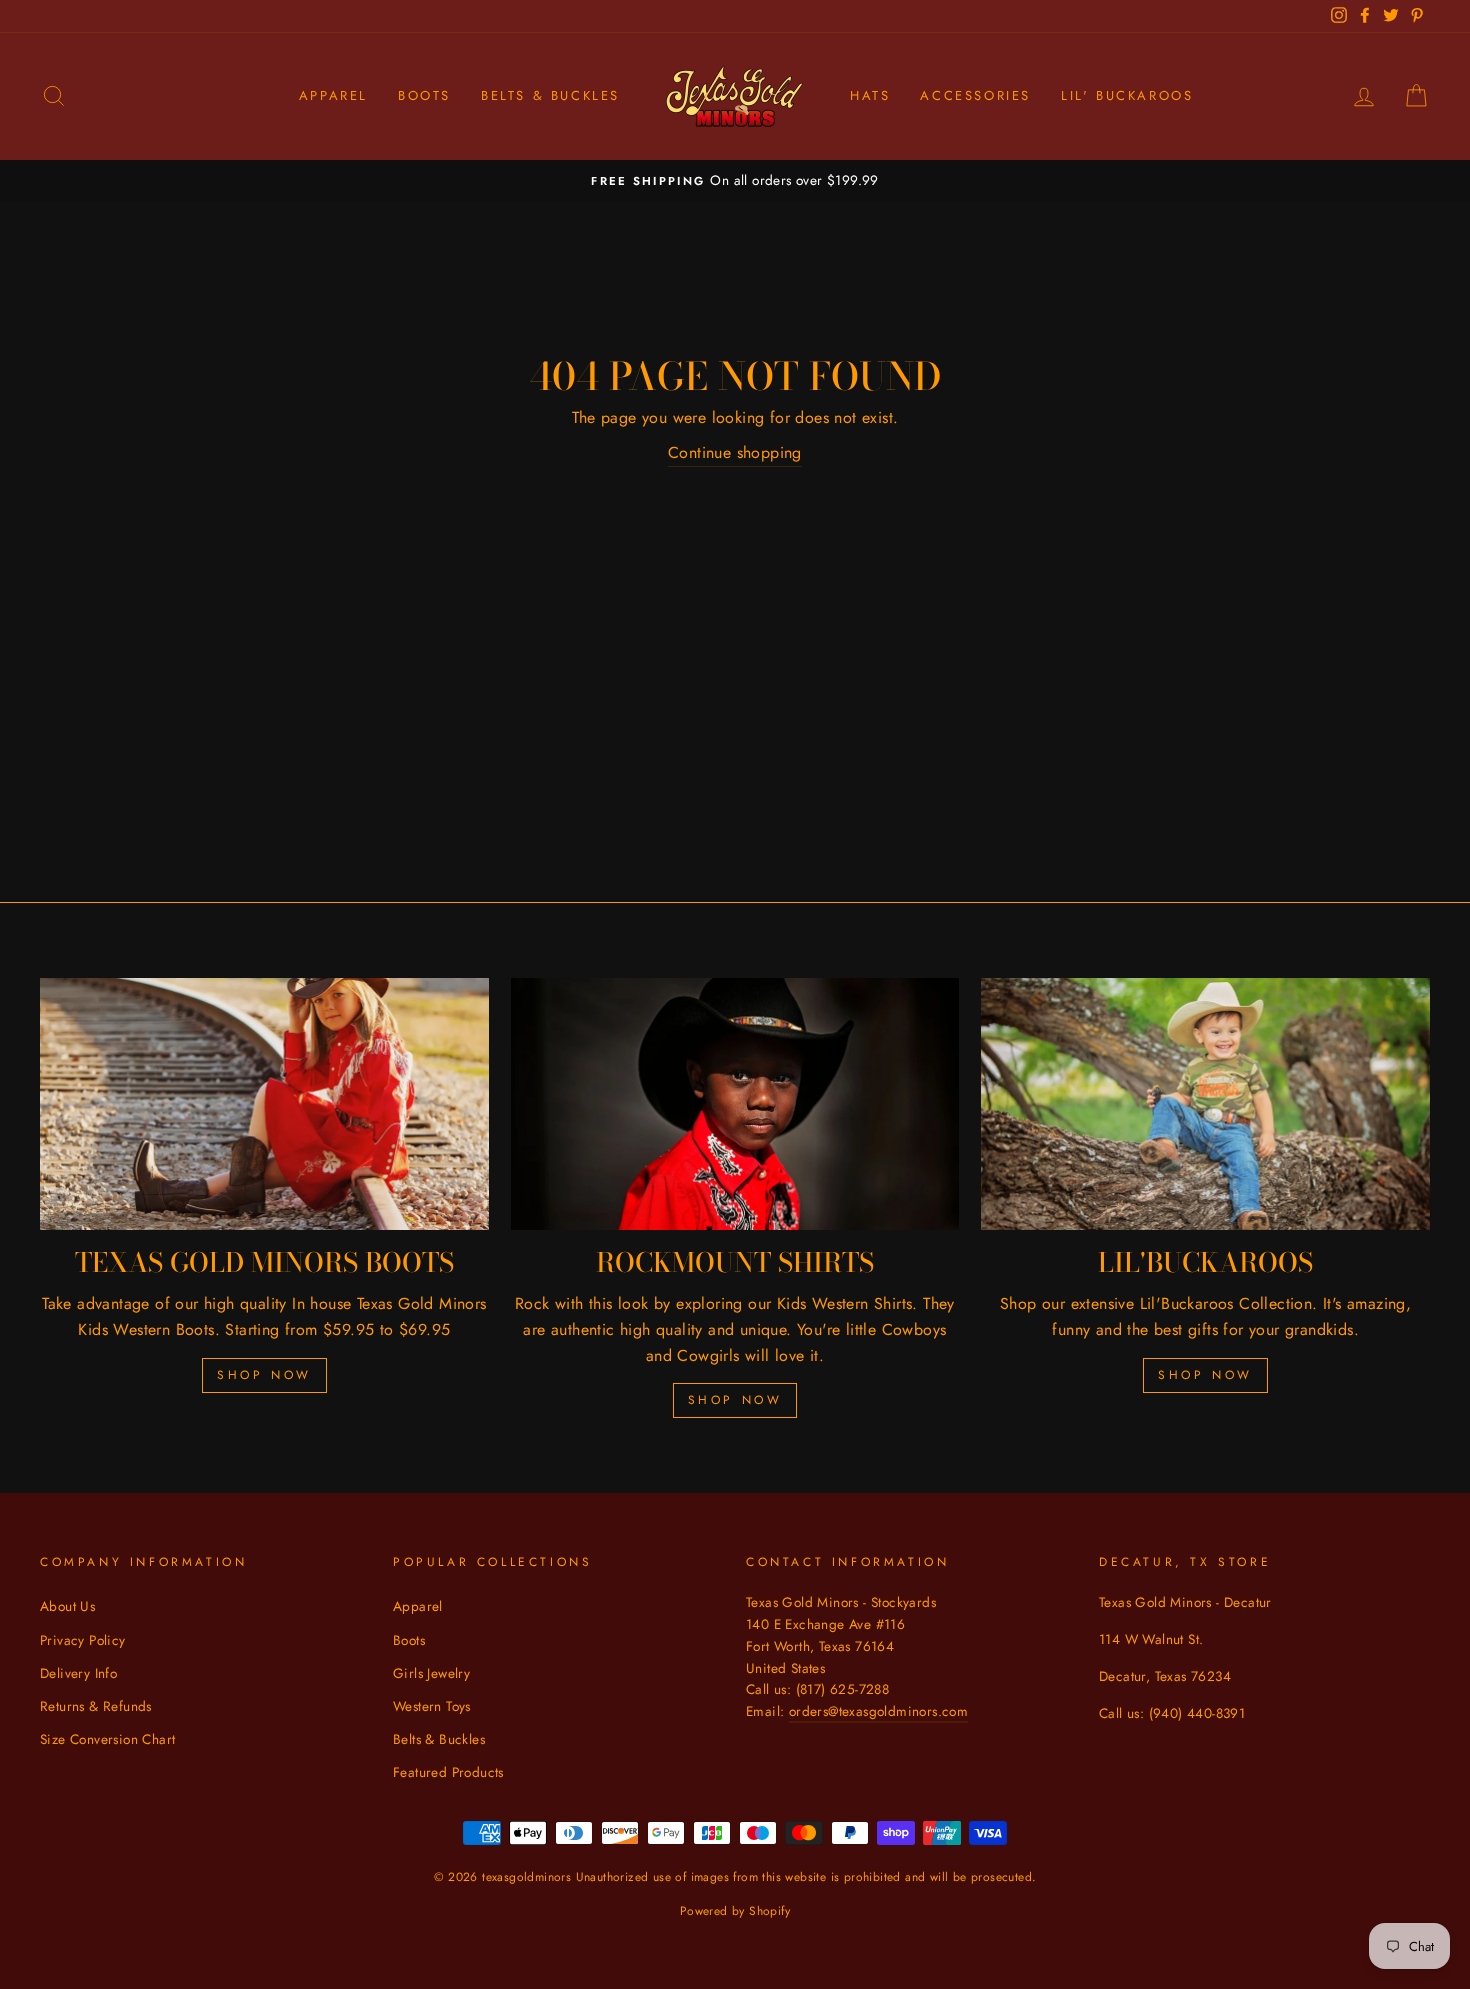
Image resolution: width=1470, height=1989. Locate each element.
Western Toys (432, 1706)
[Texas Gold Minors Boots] (264, 1104)
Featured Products (448, 1772)
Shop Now (264, 1375)
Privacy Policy (83, 1640)
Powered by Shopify (735, 1911)
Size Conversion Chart (107, 1739)
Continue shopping (735, 452)
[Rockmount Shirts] (735, 1104)
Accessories (975, 95)
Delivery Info (78, 1673)
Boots (424, 95)
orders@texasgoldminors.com (878, 1711)
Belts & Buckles (550, 95)
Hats (870, 95)
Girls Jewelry (431, 1673)
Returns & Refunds (96, 1706)
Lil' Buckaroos (1127, 95)
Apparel (333, 95)
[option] (735, 181)
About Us (67, 1606)
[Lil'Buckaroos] (1205, 1104)
